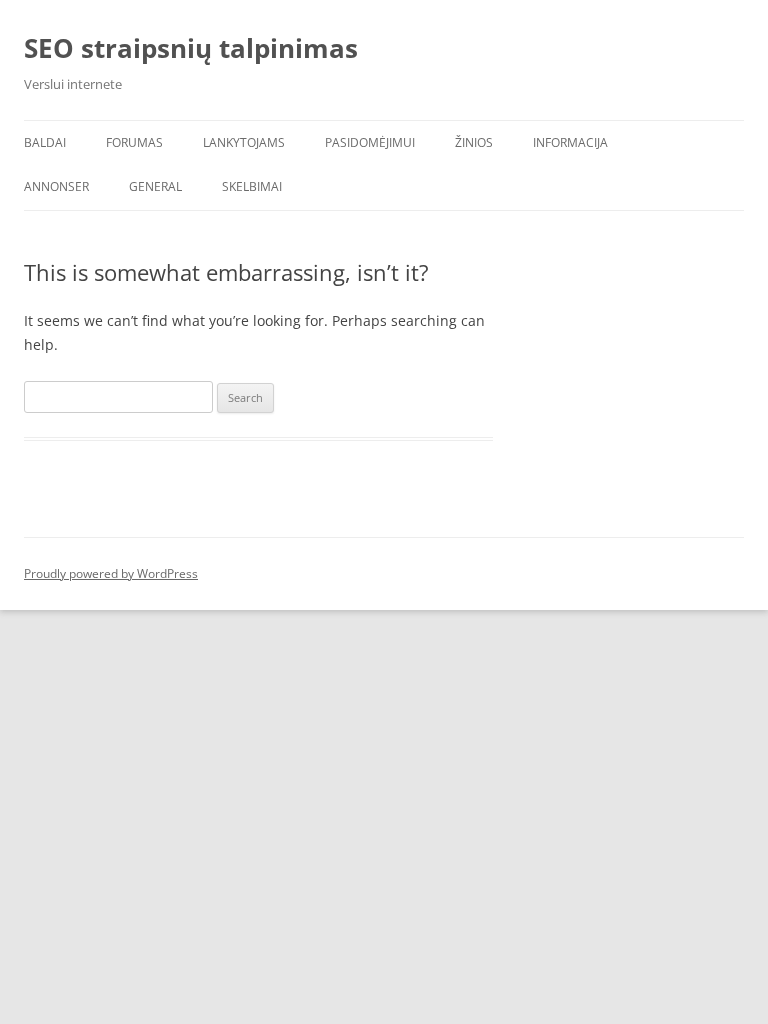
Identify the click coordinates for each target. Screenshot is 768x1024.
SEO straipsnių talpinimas (191, 48)
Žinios (474, 142)
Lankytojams (244, 142)
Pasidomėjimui (370, 142)
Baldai (45, 142)
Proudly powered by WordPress (111, 573)
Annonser (56, 186)
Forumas (134, 142)
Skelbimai (252, 186)
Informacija (570, 142)
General (155, 186)
